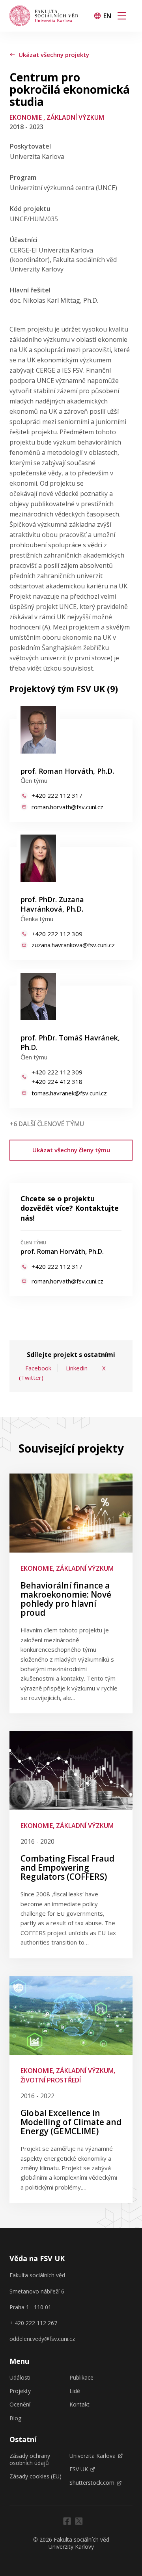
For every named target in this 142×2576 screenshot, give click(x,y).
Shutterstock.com (92, 2483)
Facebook (38, 1368)
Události (20, 2378)
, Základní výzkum (74, 117)
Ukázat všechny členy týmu (71, 1150)
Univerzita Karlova (92, 2456)
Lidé (75, 2391)
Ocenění (20, 2405)
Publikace (81, 2378)
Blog (15, 2418)
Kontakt (79, 2405)
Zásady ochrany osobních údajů (30, 2459)
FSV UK (79, 2469)
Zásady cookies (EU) (35, 2476)
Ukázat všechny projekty (54, 55)
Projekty (20, 2391)
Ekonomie (26, 117)
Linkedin (77, 1368)
